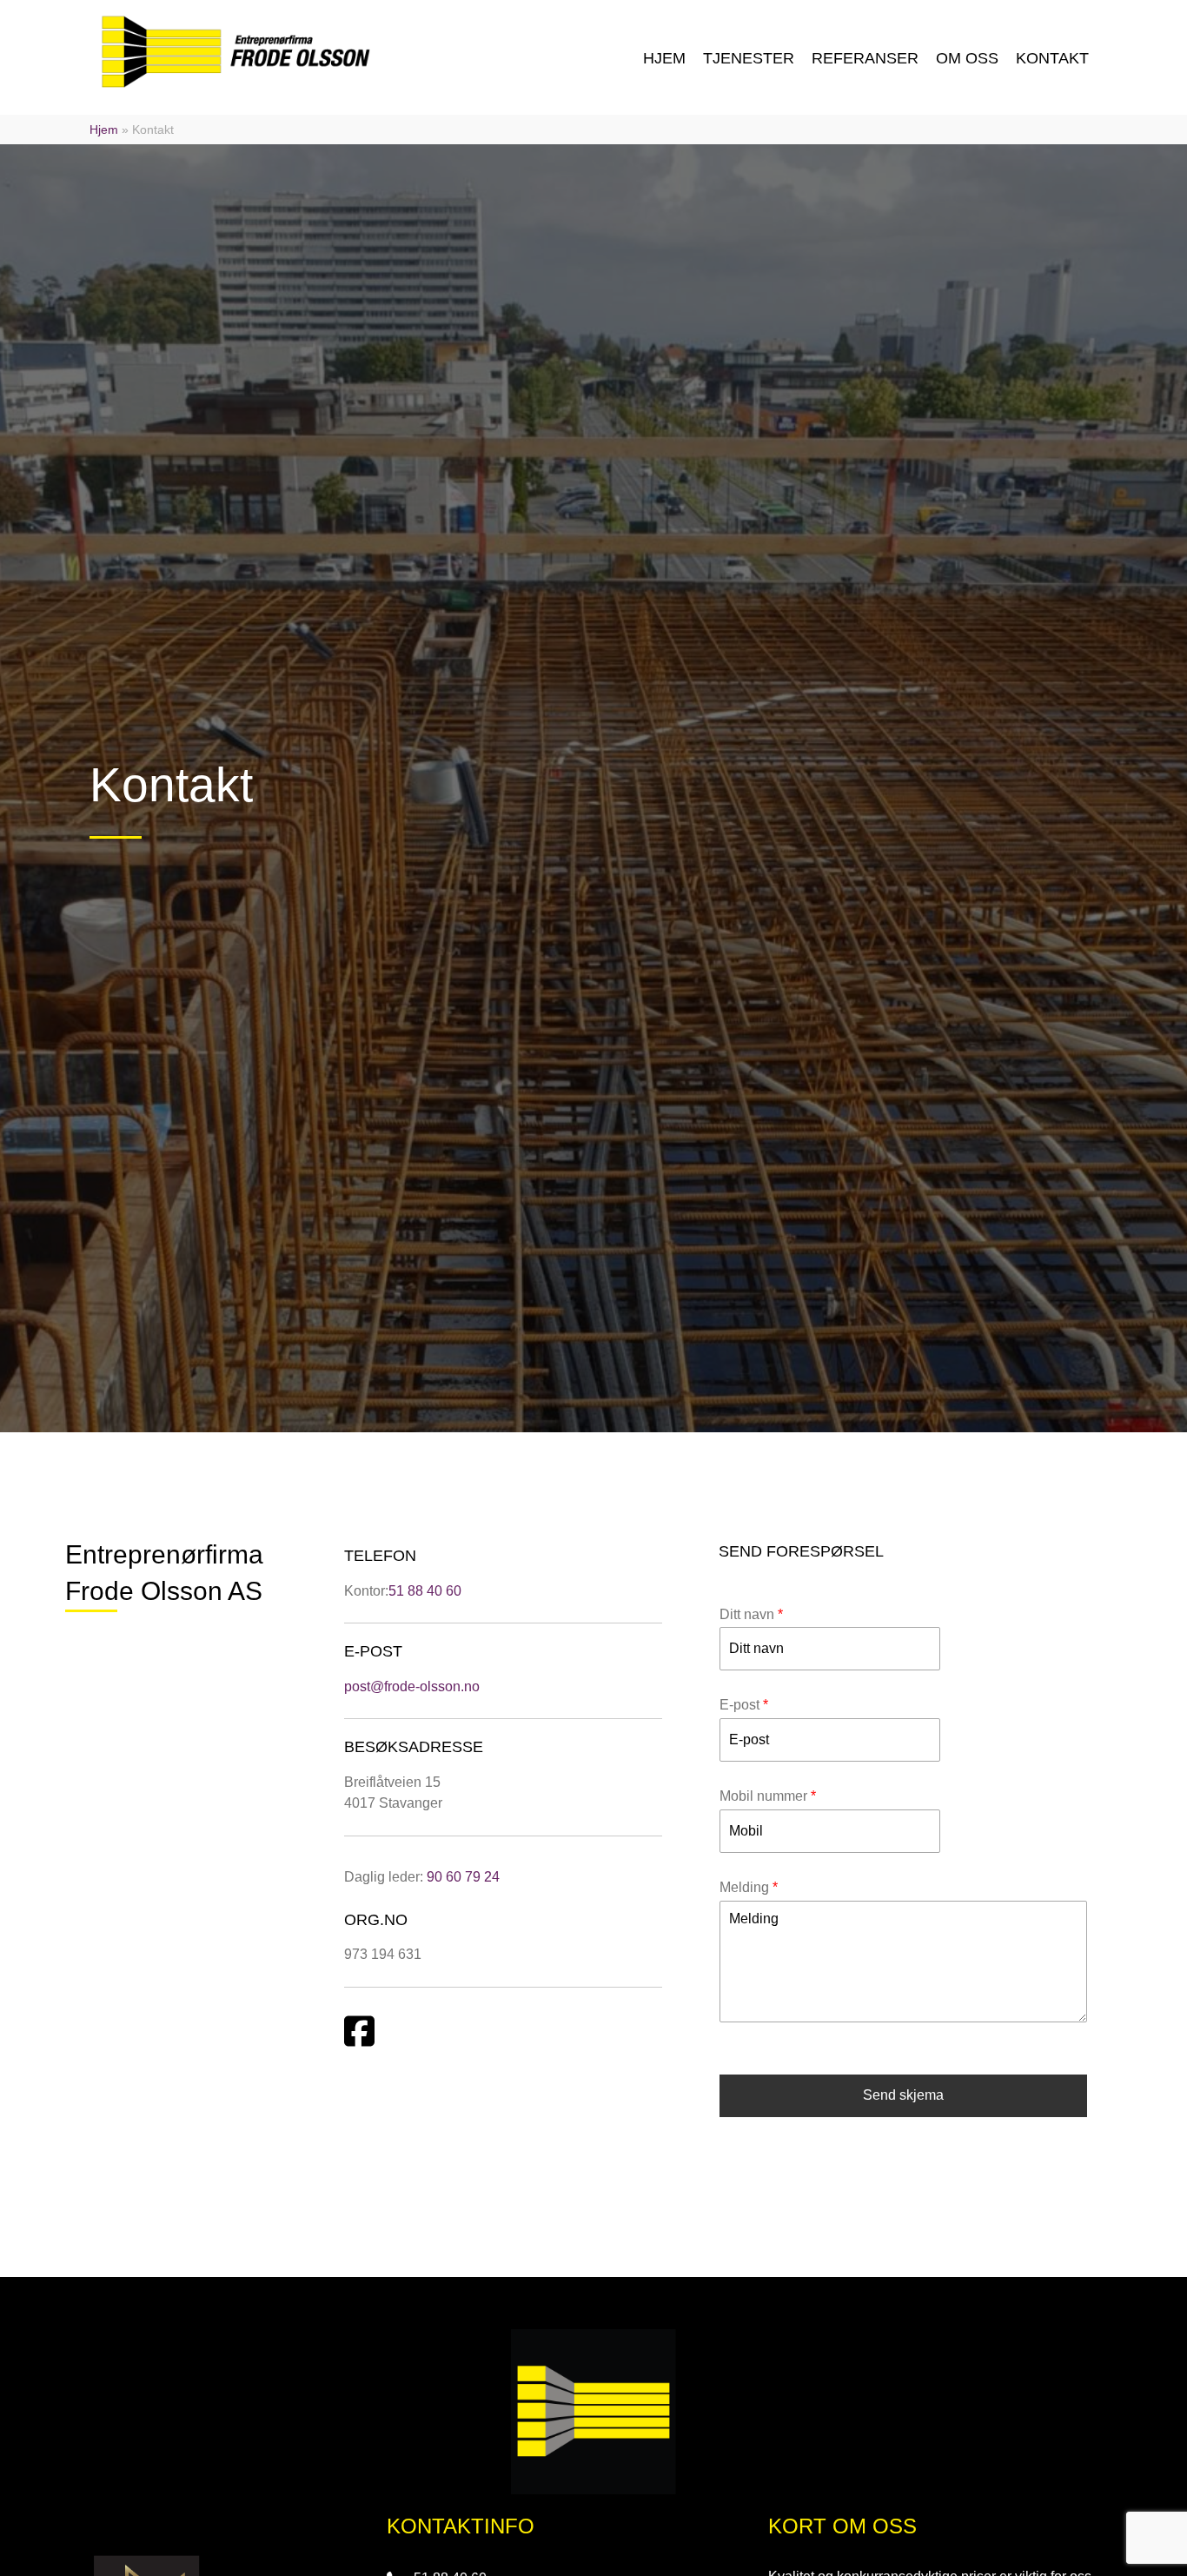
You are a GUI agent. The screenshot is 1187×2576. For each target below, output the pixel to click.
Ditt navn (751, 1614)
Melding (749, 1887)
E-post (744, 1705)
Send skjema (903, 2095)
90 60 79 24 (463, 1877)
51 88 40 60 (425, 1591)
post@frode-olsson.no (412, 1686)
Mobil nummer (768, 1796)
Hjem (104, 129)
